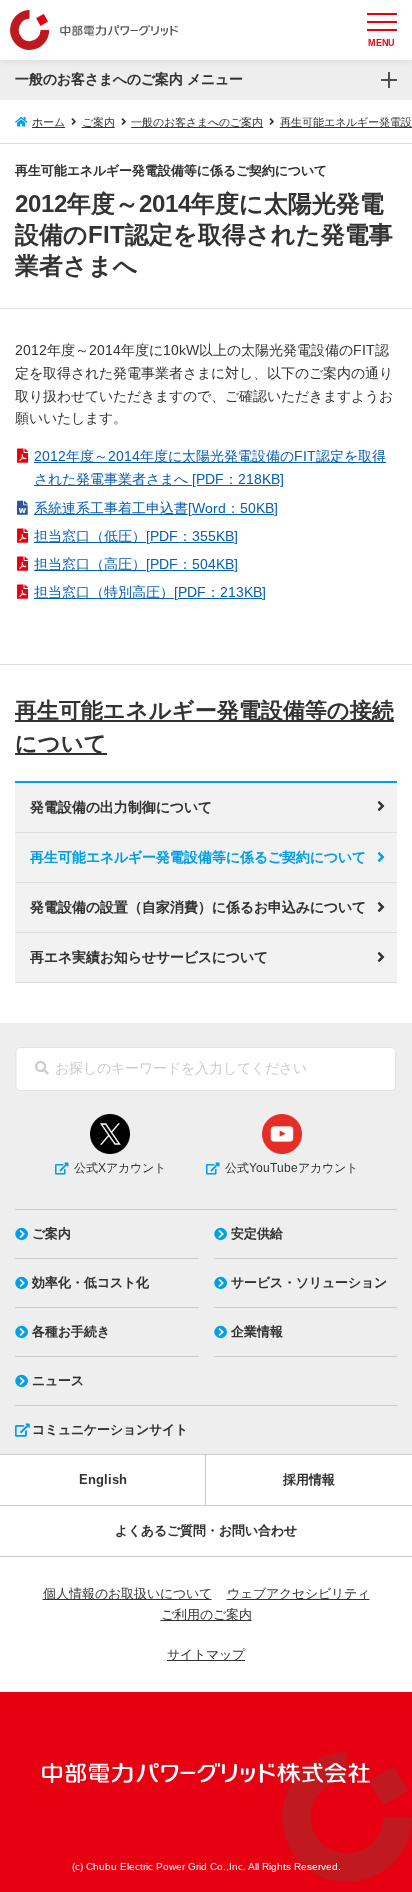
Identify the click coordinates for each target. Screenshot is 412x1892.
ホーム (48, 122)
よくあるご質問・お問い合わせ (206, 1530)
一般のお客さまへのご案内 (197, 122)
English (103, 1479)
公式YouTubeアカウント (291, 1168)
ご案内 (98, 122)
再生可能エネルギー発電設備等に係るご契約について (198, 857)
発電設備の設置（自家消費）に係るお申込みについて (198, 907)
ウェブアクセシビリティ (298, 1593)
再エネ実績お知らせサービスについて (149, 957)
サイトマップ (206, 1654)
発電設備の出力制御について (121, 807)
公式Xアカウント (120, 1168)
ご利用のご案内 (206, 1614)
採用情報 (309, 1479)
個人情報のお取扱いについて (127, 1593)
